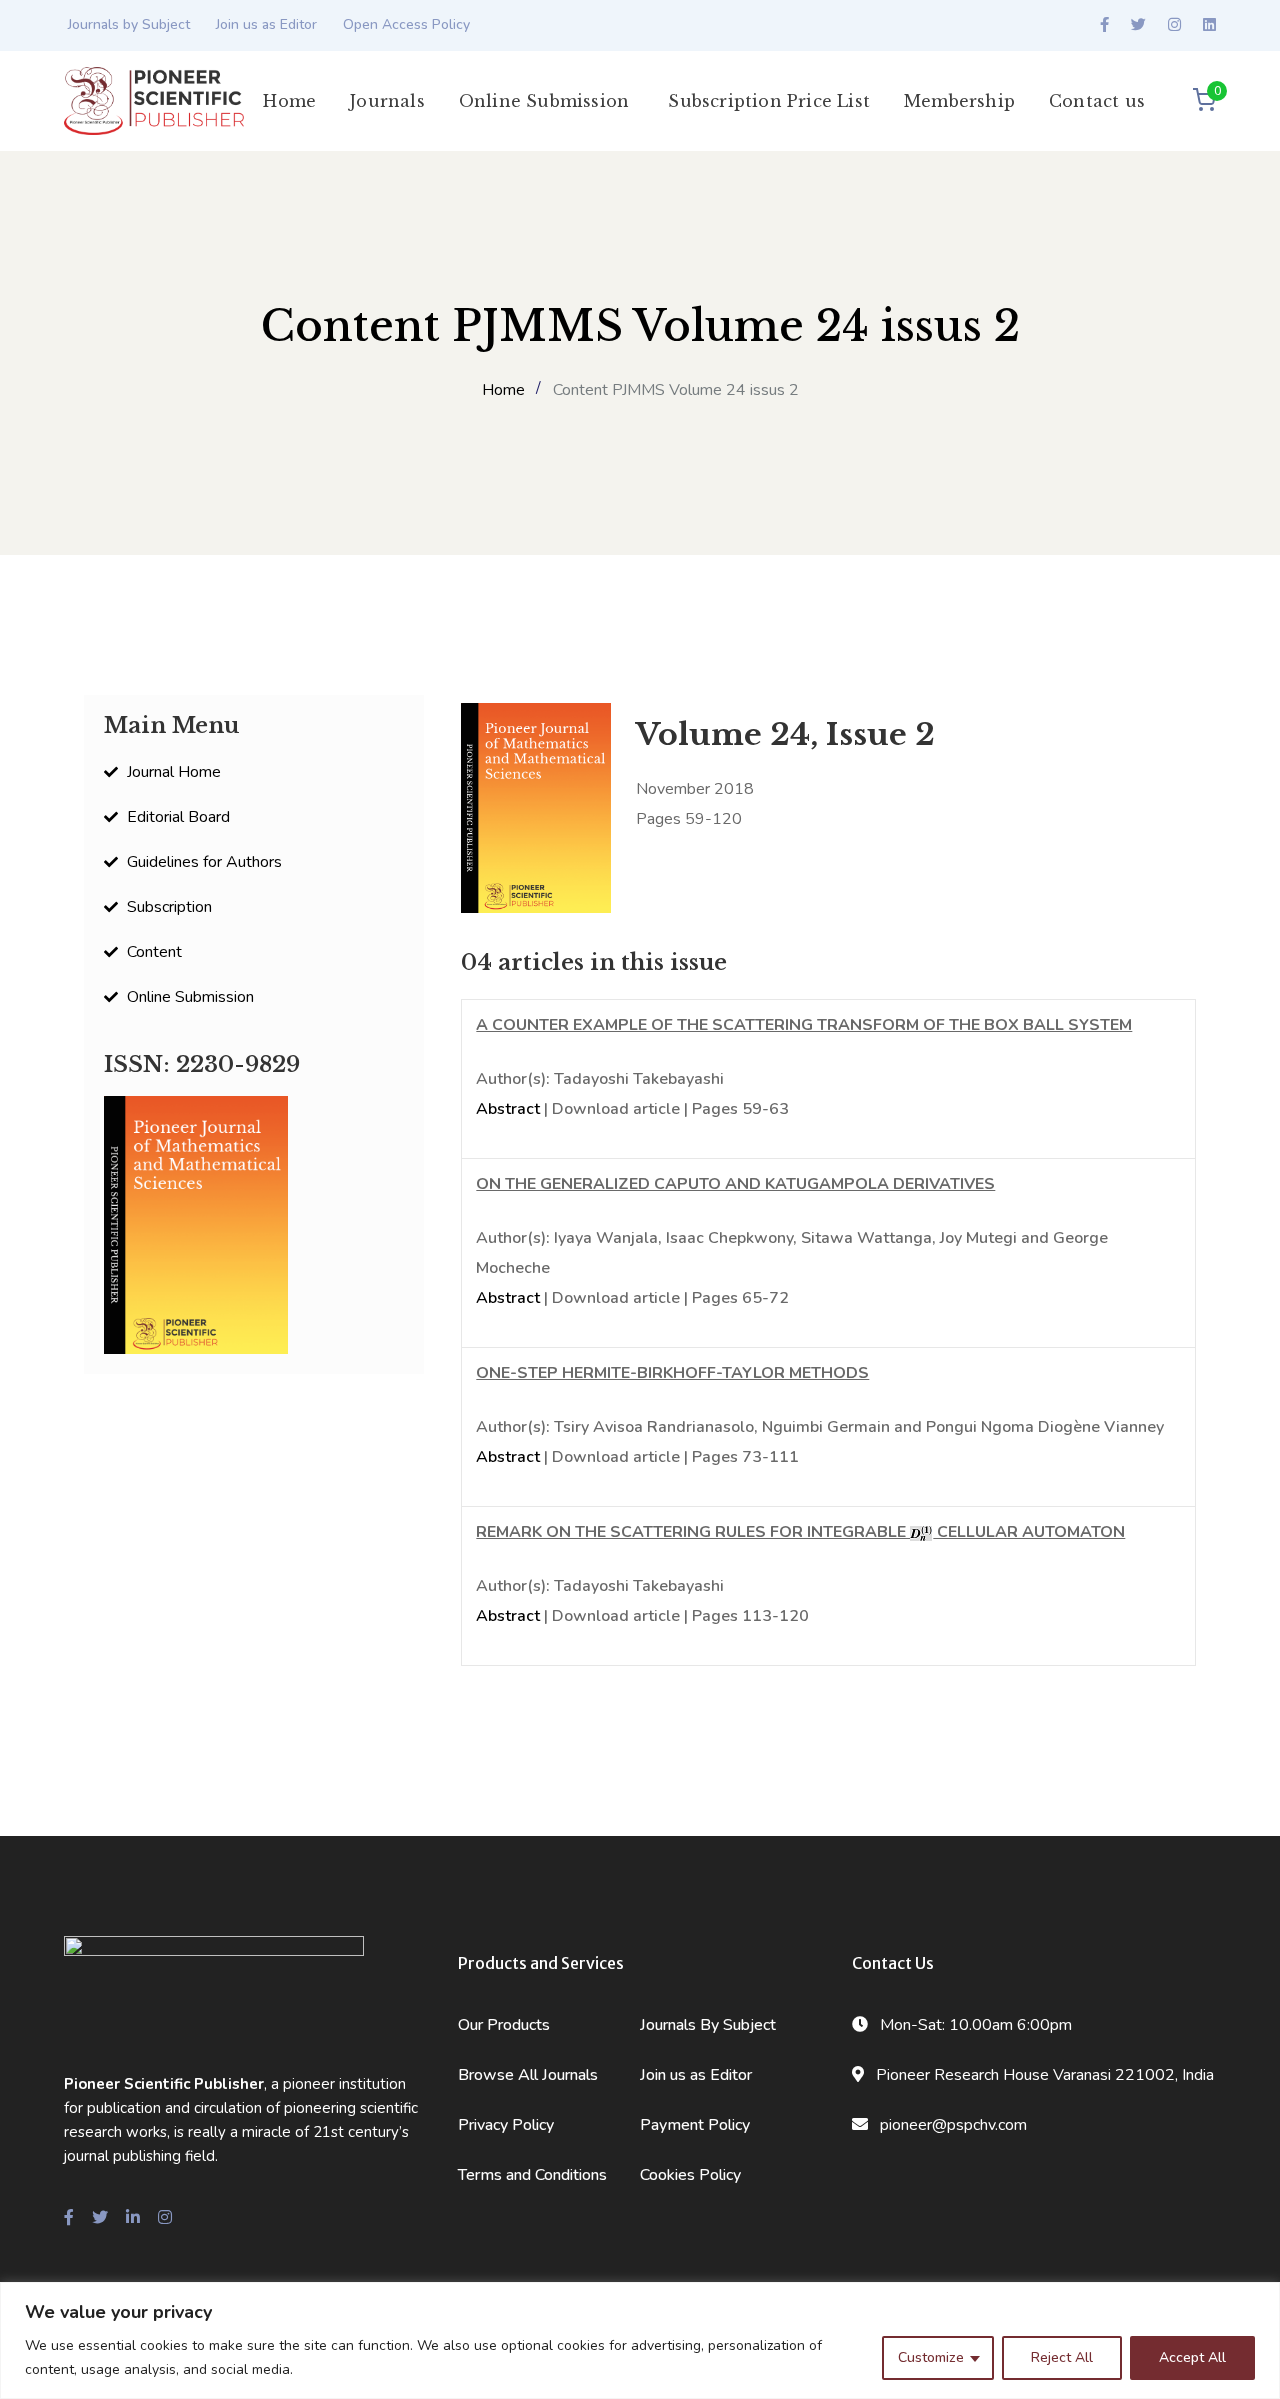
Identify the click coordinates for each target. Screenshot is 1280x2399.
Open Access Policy (406, 24)
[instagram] (165, 2218)
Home (503, 390)
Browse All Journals (528, 2075)
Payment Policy (695, 2125)
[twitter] (100, 2218)
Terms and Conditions (532, 2175)
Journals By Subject (708, 2025)
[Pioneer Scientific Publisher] (154, 100)
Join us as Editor (266, 24)
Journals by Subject (129, 24)
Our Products (504, 2025)
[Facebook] (1104, 25)
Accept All (1192, 2357)
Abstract (508, 1109)
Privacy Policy (506, 2125)
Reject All (1062, 2357)
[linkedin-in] (133, 2218)
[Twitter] (1138, 25)
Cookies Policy (690, 2175)
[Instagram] (1174, 25)
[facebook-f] (69, 2218)
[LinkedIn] (1209, 25)
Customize (931, 2357)
